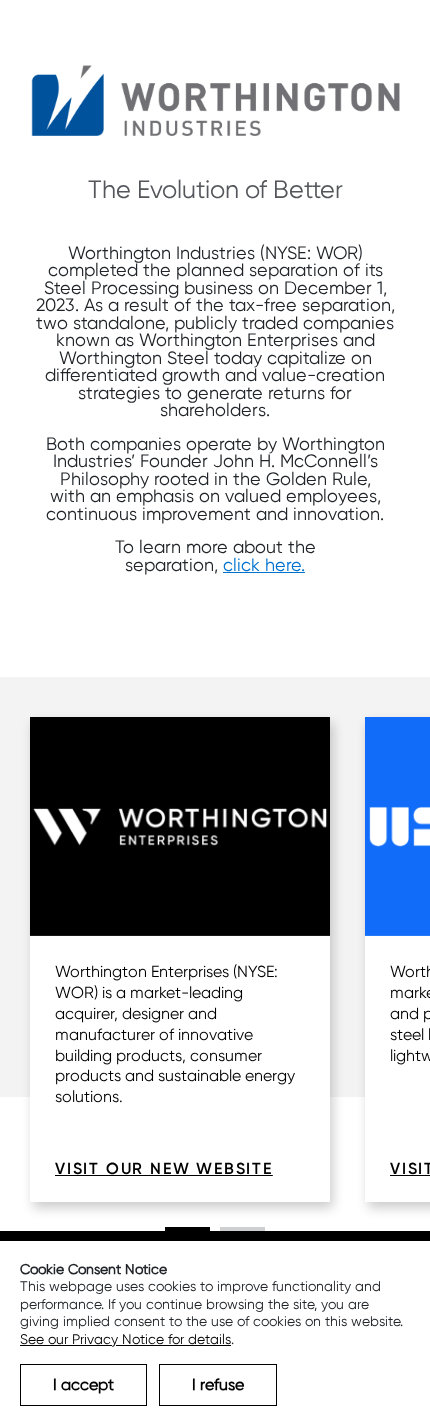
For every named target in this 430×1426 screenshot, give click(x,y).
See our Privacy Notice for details (125, 1339)
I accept (83, 1384)
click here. (264, 564)
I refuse (218, 1384)
